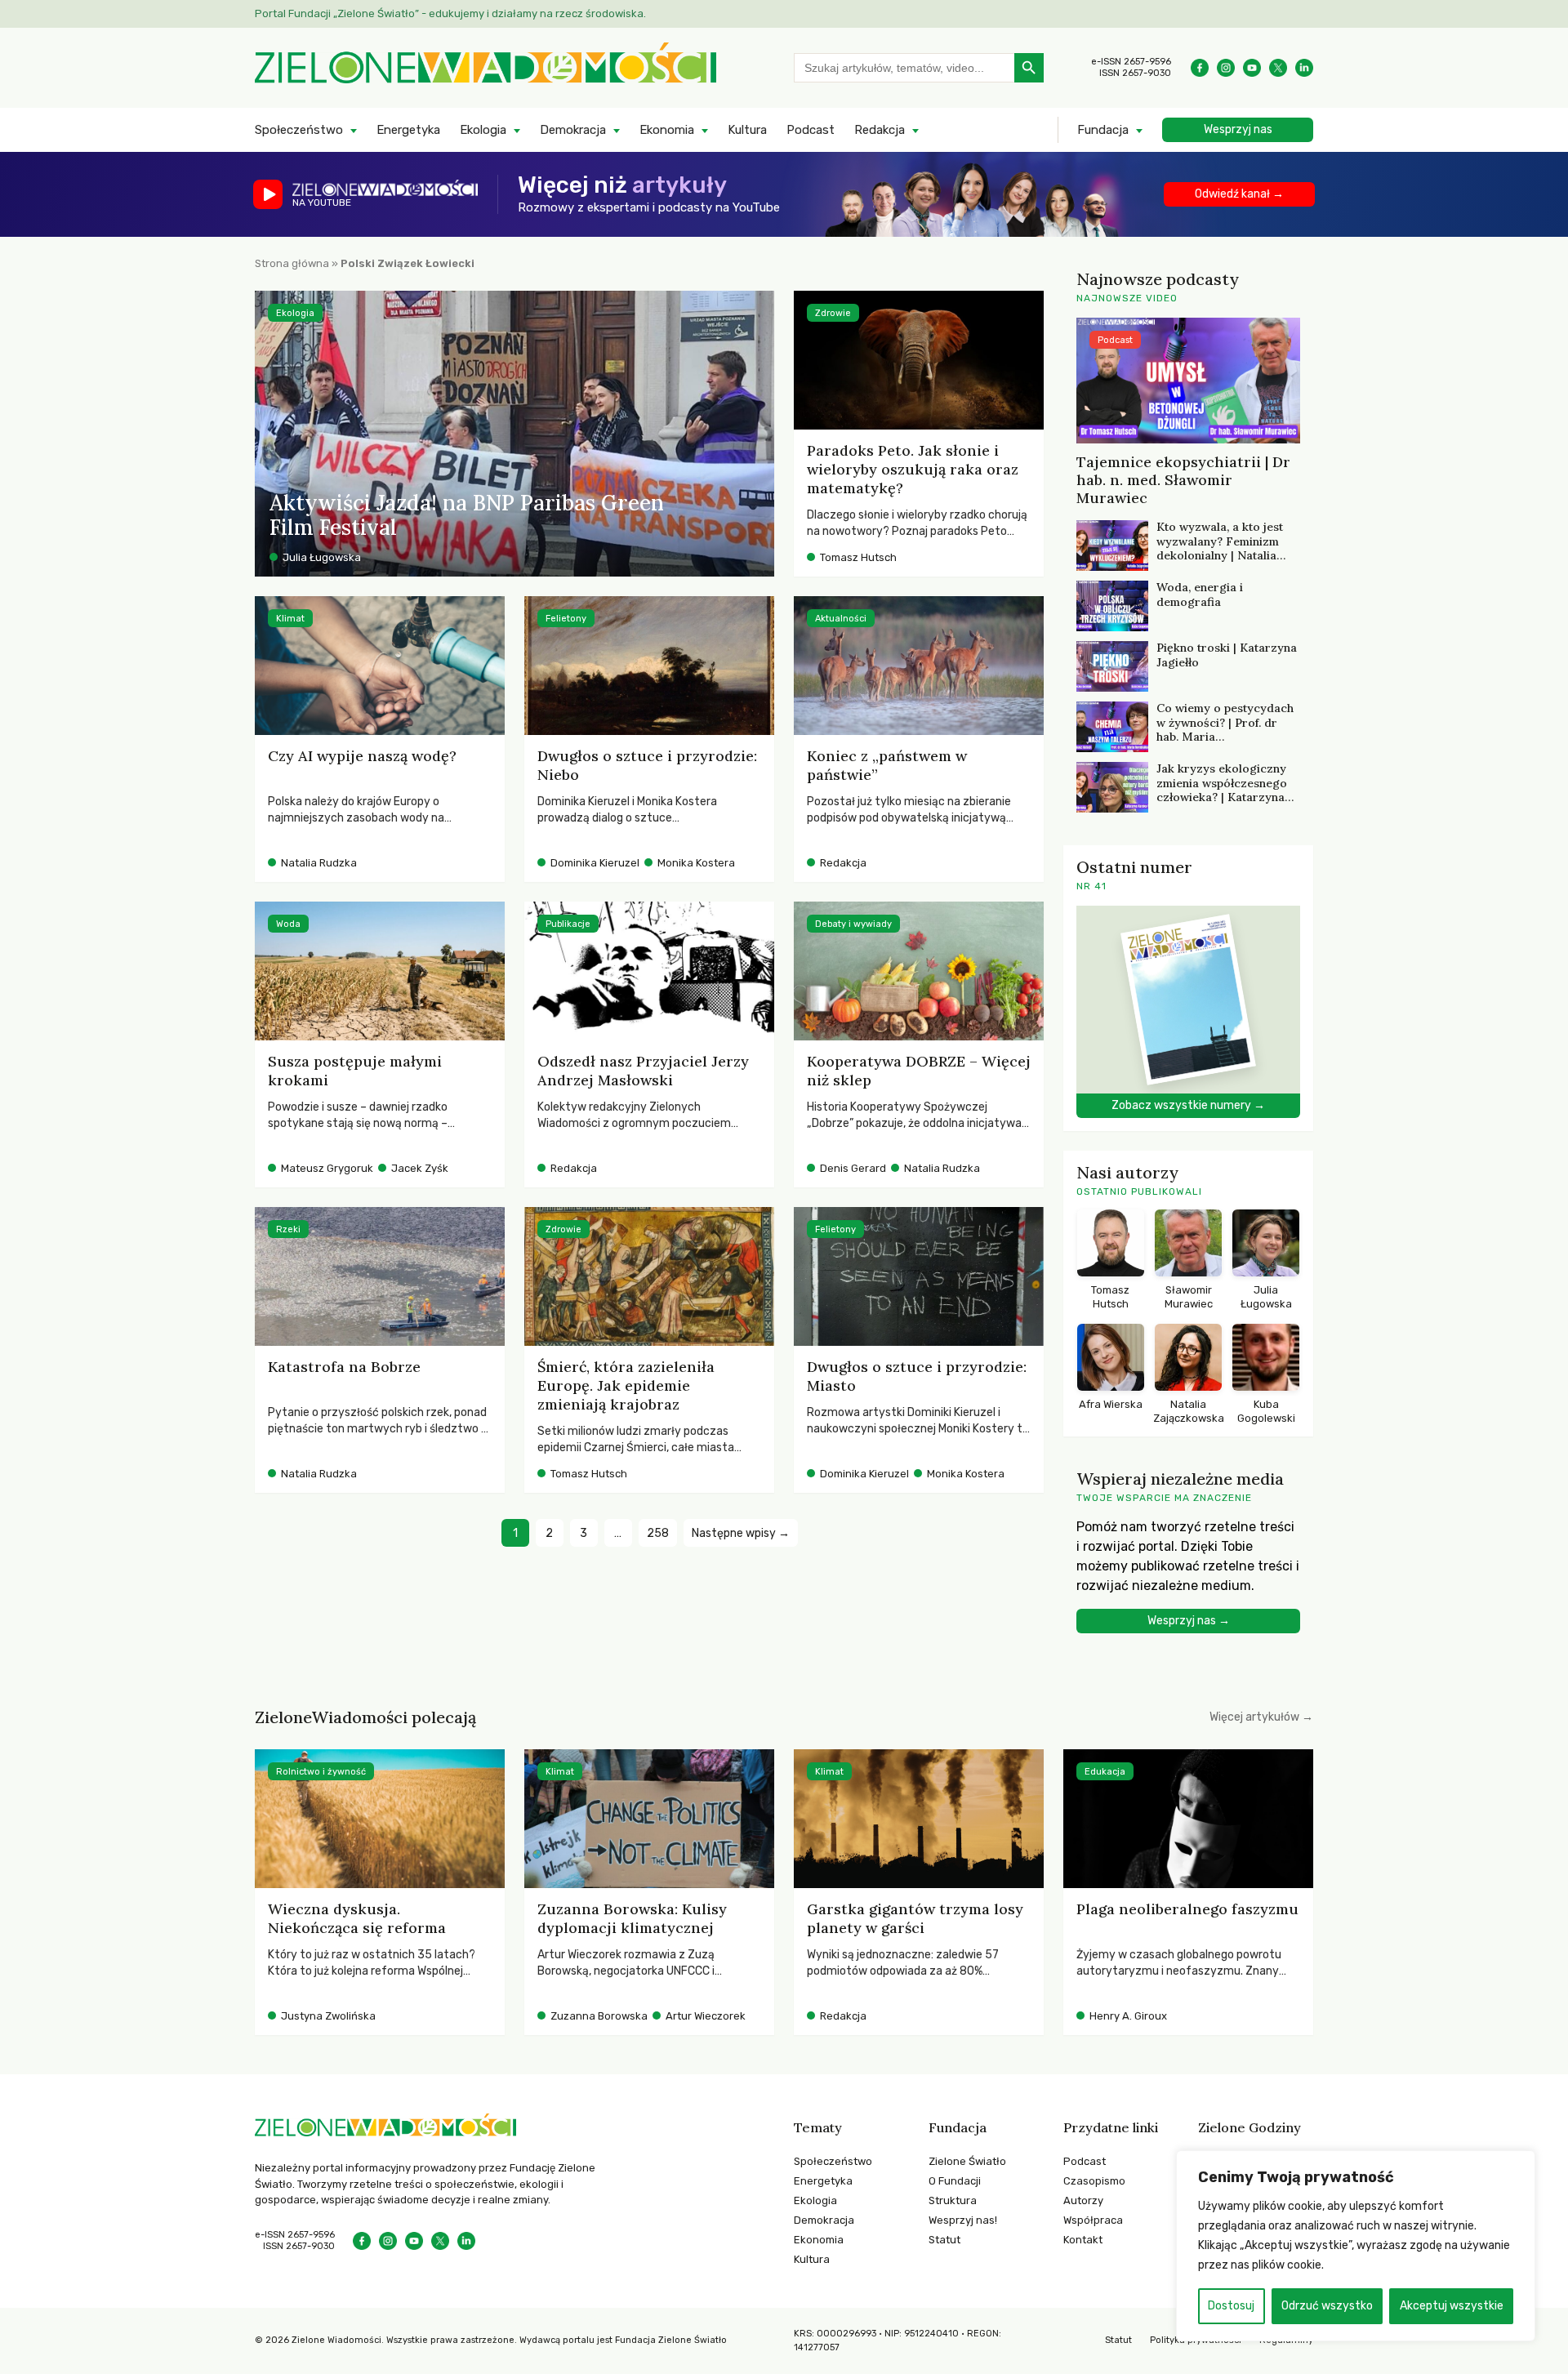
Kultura (747, 130)
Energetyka (408, 130)
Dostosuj (1231, 2306)
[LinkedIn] (1304, 68)
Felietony (566, 619)
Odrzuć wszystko (1327, 2306)
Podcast (811, 130)
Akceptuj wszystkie (1452, 2306)
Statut (944, 2240)
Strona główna (292, 263)
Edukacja (1105, 1772)
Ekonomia (667, 130)
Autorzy (1083, 2200)
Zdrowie (833, 313)
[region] (1356, 2246)
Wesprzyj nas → (1189, 1621)
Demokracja (573, 130)
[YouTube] (1252, 68)
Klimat (290, 619)
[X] (1278, 68)
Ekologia (483, 130)
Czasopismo (1094, 2181)
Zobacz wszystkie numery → (1188, 1105)
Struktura (953, 2200)
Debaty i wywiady (853, 924)
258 (658, 1533)
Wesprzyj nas (1238, 129)
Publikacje (568, 924)
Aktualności (841, 619)
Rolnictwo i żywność (321, 1772)
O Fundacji (955, 2181)
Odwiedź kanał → (1239, 194)
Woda (288, 924)
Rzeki (288, 1229)
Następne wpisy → (741, 1533)
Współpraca (1093, 2220)
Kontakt (1083, 2240)
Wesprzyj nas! (963, 2220)
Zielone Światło (967, 2161)
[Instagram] (1226, 68)
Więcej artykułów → (1261, 1717)
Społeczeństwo (299, 130)
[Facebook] (1200, 68)
